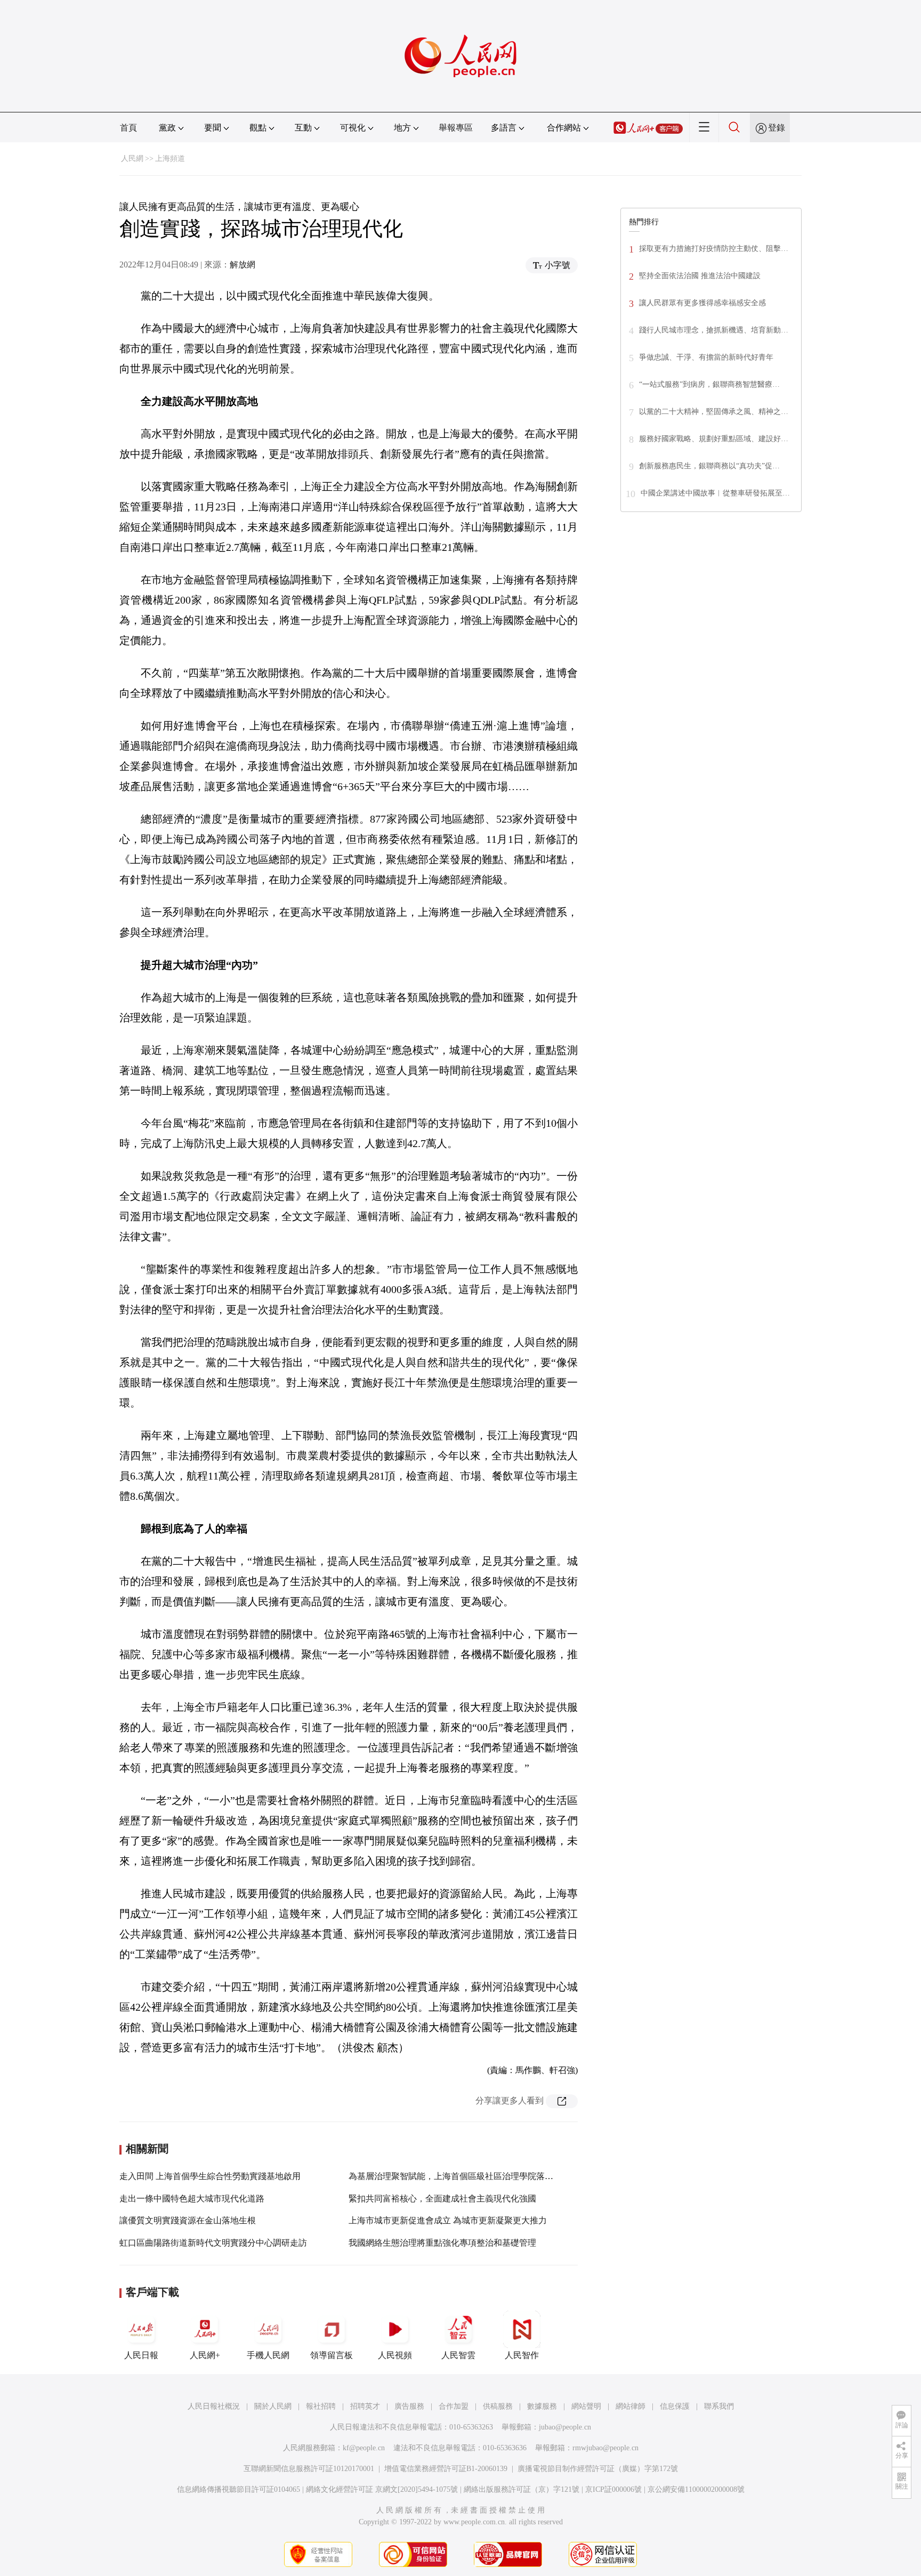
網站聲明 (586, 2406)
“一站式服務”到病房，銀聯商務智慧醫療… (709, 384)
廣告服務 (409, 2406)
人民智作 (522, 2355)
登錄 (777, 128)
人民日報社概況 (214, 2406)
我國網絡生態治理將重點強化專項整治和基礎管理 (442, 2243)
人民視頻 (395, 2355)
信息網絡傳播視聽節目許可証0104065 (239, 2489)
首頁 (128, 128)
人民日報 (141, 2355)
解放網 (243, 265)
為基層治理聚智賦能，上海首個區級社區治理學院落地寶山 (459, 2176)
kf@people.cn (364, 2448)
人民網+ (205, 2355)
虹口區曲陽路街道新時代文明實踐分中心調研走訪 (213, 2243)
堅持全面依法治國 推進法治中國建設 (700, 276)
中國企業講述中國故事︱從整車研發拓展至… (715, 493)
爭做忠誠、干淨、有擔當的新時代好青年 (706, 357)
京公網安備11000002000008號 (696, 2489)
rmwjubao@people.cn (605, 2448)
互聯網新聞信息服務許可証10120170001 (309, 2469)
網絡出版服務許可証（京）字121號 (522, 2489)
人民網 (132, 159)
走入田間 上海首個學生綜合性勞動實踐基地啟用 (210, 2176)
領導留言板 (332, 2355)
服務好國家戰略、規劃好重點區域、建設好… (714, 439)
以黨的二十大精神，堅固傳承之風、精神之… (714, 412)
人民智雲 (458, 2355)
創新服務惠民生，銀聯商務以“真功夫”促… (709, 466)
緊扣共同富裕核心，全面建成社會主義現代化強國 (442, 2199)
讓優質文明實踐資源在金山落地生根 (188, 2220)
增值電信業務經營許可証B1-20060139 (446, 2469)
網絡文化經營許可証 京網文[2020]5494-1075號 (382, 2489)
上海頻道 (170, 159)
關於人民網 (273, 2406)
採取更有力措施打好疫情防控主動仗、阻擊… (714, 249)
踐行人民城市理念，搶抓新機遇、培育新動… (714, 330)
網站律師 (631, 2406)
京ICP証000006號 (613, 2489)
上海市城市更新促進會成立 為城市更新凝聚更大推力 (448, 2220)
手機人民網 (268, 2355)
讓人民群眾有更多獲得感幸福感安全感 (702, 303)
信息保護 (675, 2406)
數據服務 (542, 2406)
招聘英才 (365, 2406)
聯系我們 (719, 2406)
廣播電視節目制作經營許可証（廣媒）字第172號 (598, 2469)
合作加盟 (454, 2406)
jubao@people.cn (565, 2427)
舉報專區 (456, 128)
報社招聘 (321, 2406)
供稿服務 (498, 2406)
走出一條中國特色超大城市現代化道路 (192, 2199)
